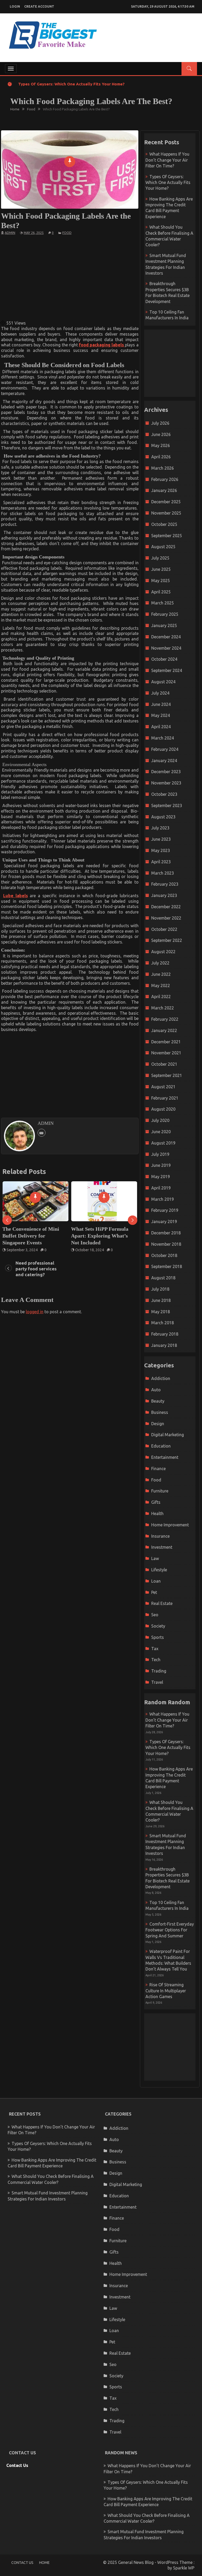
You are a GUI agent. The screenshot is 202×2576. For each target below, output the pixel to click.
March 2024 (163, 738)
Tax (155, 1649)
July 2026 (160, 423)
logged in (35, 1312)
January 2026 (164, 490)
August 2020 (163, 1109)
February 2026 (165, 479)
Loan (156, 1581)
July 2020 (160, 1120)
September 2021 (167, 1075)
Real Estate (162, 1603)
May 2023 (161, 850)
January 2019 (164, 1222)
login (15, 6)
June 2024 (161, 704)
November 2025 (166, 513)
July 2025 (160, 558)
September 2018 (167, 1266)
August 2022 (163, 952)
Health (157, 1513)
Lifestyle (159, 1570)
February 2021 (165, 1098)
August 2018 (163, 1278)
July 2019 (160, 1154)
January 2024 (164, 761)
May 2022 (161, 986)
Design (158, 1424)
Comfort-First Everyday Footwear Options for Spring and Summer (170, 1930)
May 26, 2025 (34, 233)
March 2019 (163, 1199)
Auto (156, 1390)
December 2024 (166, 637)
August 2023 (163, 817)
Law (155, 1558)
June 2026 (161, 434)
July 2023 (160, 828)
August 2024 (163, 682)
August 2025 (163, 547)
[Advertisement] (93, 277)
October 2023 (164, 794)
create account (39, 6)
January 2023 (164, 895)
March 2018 (163, 1323)
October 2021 (164, 1064)
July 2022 (160, 963)
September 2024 (167, 670)
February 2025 (165, 614)
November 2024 (166, 648)
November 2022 (166, 918)
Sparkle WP (184, 2568)
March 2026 (163, 468)
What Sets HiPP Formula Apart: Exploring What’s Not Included (31, 1236)
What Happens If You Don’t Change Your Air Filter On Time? (167, 160)
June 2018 (161, 1300)
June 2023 (161, 839)
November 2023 (166, 783)
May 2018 (161, 1312)
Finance (158, 1469)
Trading (159, 1671)
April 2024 (161, 727)
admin (10, 233)
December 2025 (166, 502)
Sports (158, 1637)
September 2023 (167, 805)
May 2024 (161, 715)
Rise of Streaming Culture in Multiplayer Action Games (166, 1991)
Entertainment (165, 1457)
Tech (156, 1660)
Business (160, 1412)
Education (161, 1446)
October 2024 (164, 659)
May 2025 (161, 581)
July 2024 (160, 693)
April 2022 (161, 997)
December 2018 (166, 1233)
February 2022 (165, 1019)
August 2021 (163, 1087)
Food (67, 233)
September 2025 (167, 536)
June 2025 (161, 569)
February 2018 (165, 1334)
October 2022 (164, 929)
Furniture (160, 1491)
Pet (154, 1592)
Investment (162, 1547)
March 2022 (163, 1008)
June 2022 (161, 974)
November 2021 (166, 1053)
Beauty (158, 1401)
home (44, 2563)
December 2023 (166, 772)
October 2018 (164, 1255)
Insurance (160, 1536)
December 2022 (166, 907)
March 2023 (163, 873)
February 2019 (165, 1210)
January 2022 (164, 1030)
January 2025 (164, 625)
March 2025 (163, 603)
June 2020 (161, 1132)
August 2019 (163, 1143)
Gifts (156, 1502)
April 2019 (161, 1188)
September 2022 (167, 940)
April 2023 (161, 862)
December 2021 (166, 1042)
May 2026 (161, 445)
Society (158, 1626)
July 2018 (160, 1289)
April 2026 (161, 457)
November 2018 (166, 1244)
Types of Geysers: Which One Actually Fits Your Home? (71, 84)
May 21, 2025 (86, 1243)
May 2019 (161, 1177)
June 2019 (161, 1165)
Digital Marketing (168, 1435)
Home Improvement (170, 1525)
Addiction (161, 1378)
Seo (155, 1615)
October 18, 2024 (21, 1250)
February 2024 (165, 749)
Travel (157, 1682)
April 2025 (161, 592)
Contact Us (17, 2465)
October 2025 (164, 524)
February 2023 (165, 884)
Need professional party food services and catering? (104, 1232)
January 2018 (164, 1345)
